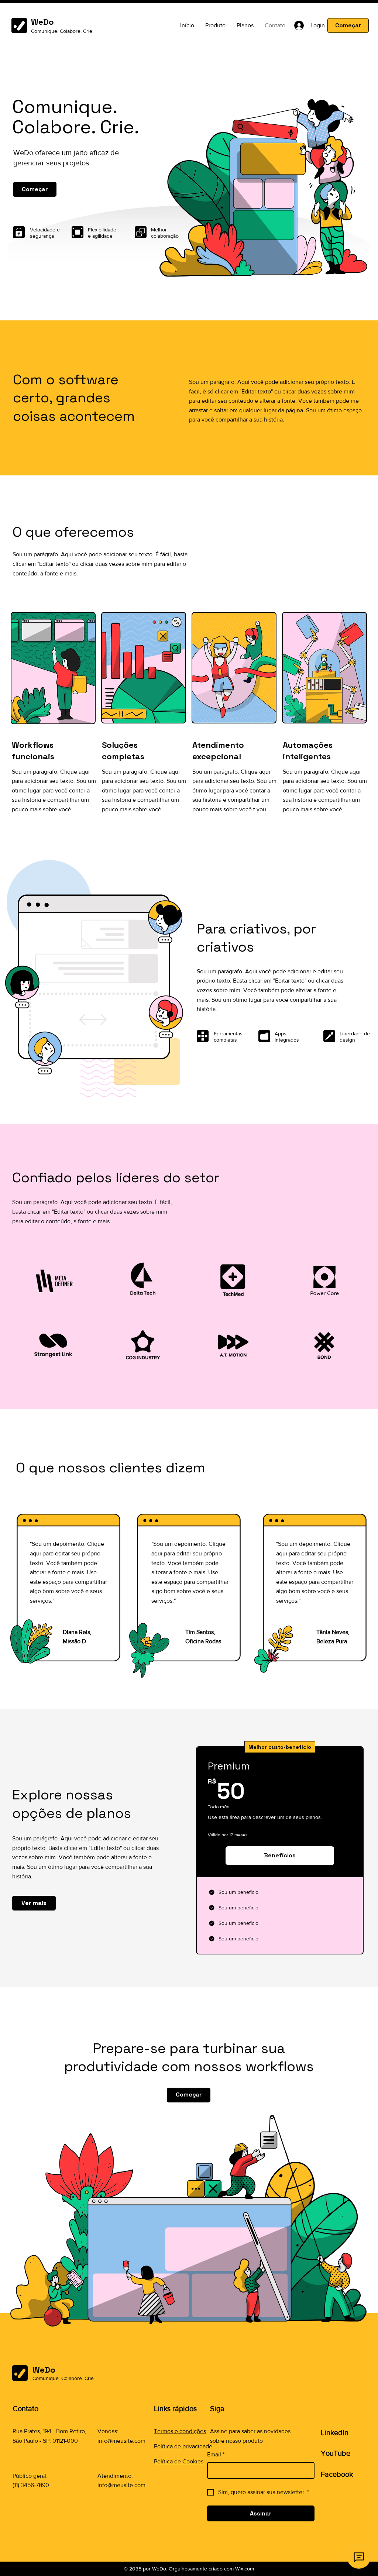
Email (216, 2454)
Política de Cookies (179, 2461)
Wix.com (245, 2569)
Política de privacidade (183, 2446)
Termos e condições (180, 2431)
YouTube (336, 2453)
